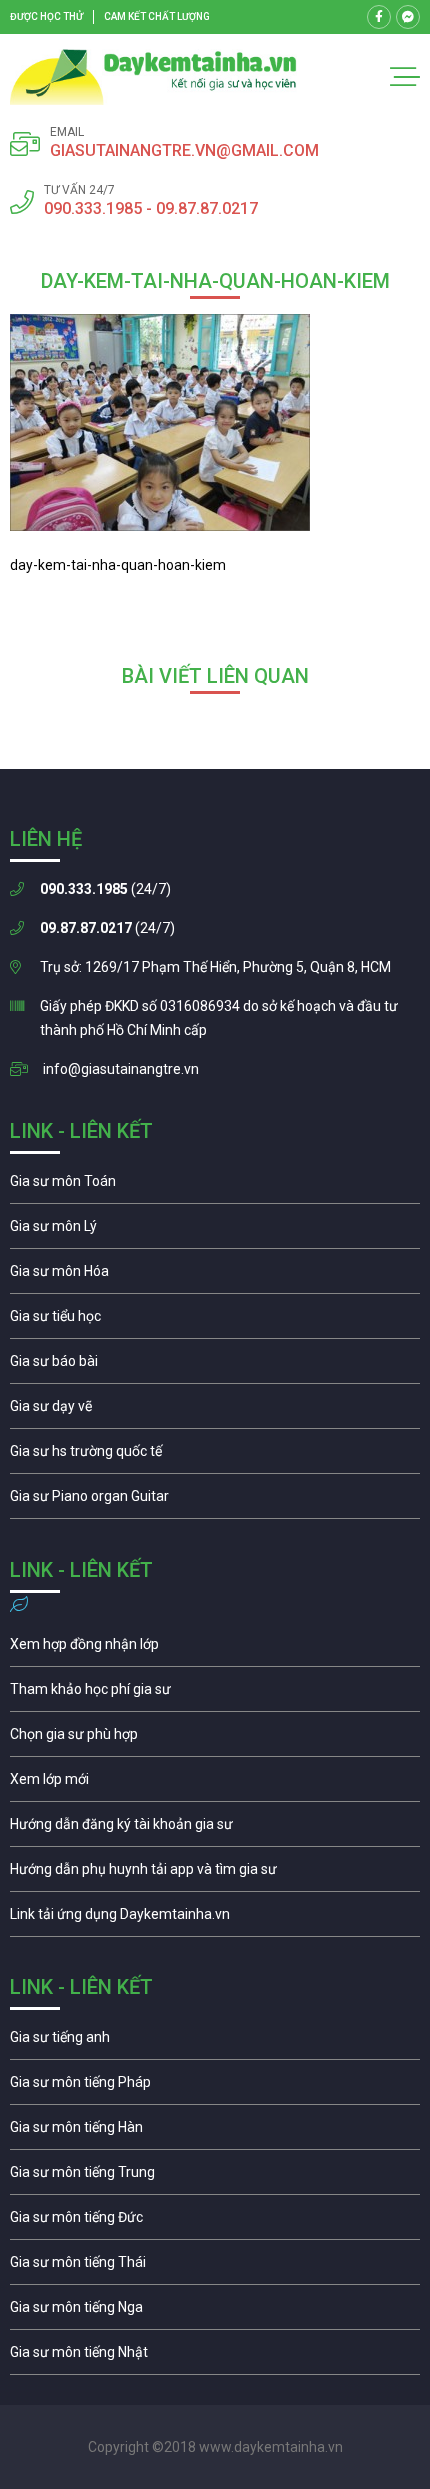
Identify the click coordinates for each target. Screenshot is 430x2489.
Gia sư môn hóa (215, 1276)
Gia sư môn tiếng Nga (215, 1919)
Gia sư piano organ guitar (215, 1501)
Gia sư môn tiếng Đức (215, 2222)
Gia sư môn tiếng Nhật (215, 2357)
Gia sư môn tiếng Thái (215, 2267)
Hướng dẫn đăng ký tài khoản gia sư (215, 1829)
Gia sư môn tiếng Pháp (215, 2087)
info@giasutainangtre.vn (121, 1069)
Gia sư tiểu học (215, 1321)
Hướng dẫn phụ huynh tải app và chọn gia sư (215, 1874)
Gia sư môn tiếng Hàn (215, 2132)
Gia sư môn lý (215, 1231)
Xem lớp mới (215, 1784)
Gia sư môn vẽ (215, 1411)
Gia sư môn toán (215, 1186)
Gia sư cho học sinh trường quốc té (215, 1456)
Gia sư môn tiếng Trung (215, 2177)
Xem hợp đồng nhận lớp (215, 1649)
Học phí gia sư (215, 1694)
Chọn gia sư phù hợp (215, 1739)
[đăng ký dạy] (153, 77)
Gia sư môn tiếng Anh (215, 2042)
